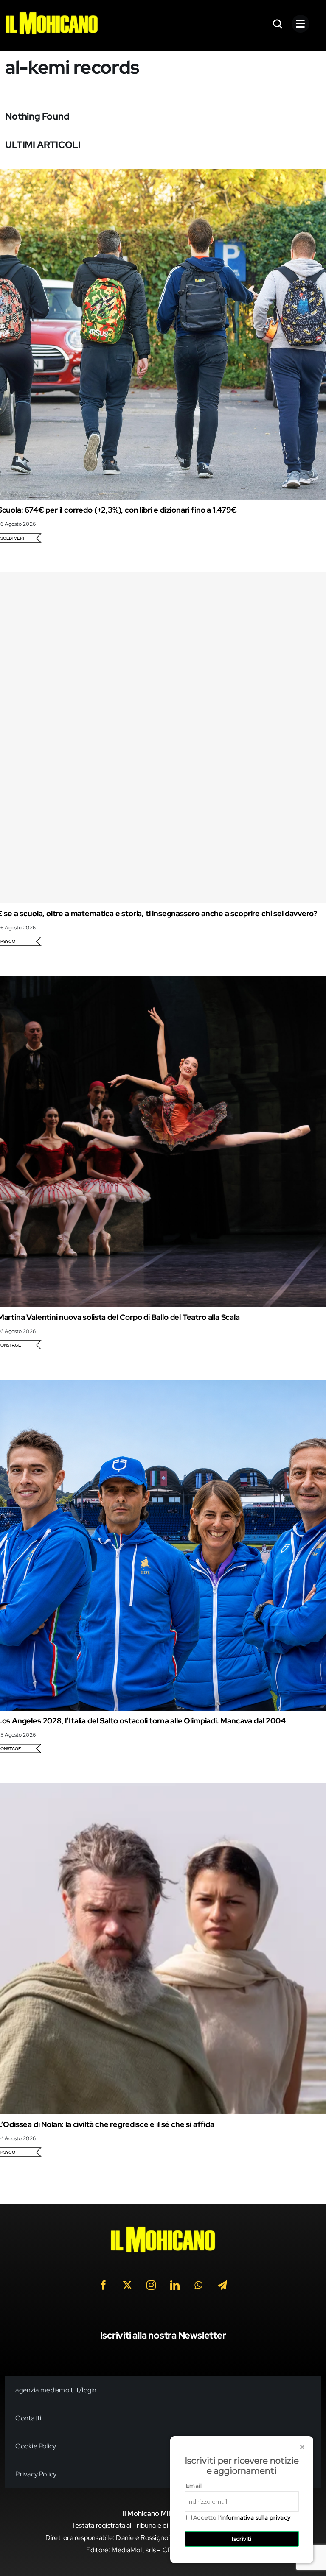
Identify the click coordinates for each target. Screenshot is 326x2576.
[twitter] (127, 2285)
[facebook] (104, 2285)
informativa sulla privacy (256, 2517)
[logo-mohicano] (52, 14)
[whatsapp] (199, 2285)
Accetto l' (242, 2518)
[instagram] (151, 2285)
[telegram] (222, 2285)
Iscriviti (242, 2539)
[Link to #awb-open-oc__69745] (278, 24)
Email (194, 2486)
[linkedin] (175, 2285)
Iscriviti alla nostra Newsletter (163, 2335)
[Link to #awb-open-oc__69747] (301, 24)
